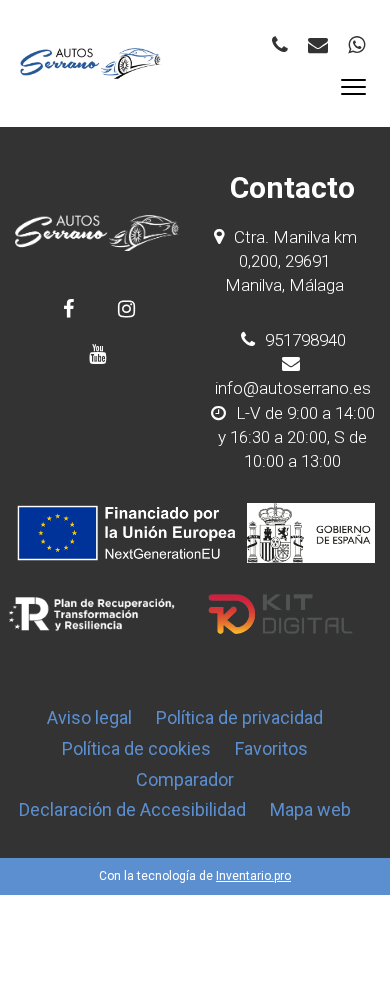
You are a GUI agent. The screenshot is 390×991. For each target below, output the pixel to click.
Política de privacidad (239, 717)
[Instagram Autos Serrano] (126, 308)
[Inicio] (91, 63)
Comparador (185, 779)
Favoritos (271, 748)
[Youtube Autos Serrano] (97, 353)
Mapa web (310, 809)
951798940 (303, 340)
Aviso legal (89, 717)
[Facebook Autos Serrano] (68, 308)
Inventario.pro (253, 876)
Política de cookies (136, 748)
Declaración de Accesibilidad (132, 809)
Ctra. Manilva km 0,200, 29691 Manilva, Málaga (291, 261)
